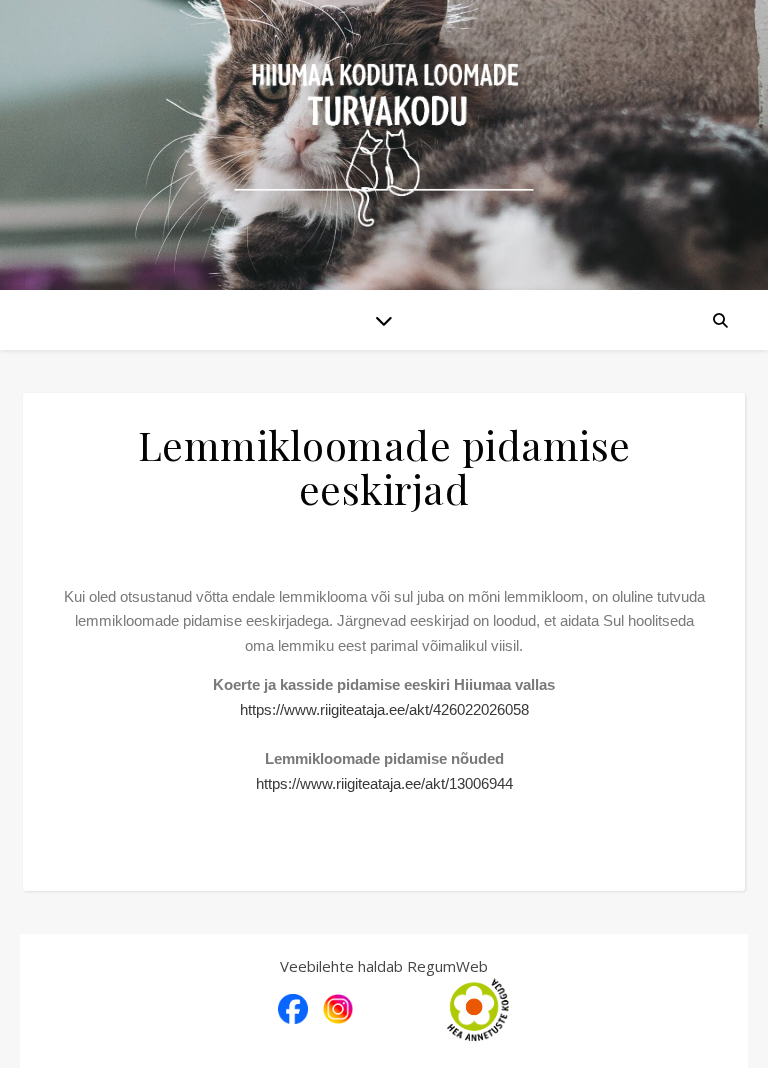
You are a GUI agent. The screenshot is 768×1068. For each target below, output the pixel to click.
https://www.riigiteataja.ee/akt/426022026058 (384, 709)
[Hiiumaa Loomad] (384, 145)
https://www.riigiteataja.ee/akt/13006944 (384, 783)
